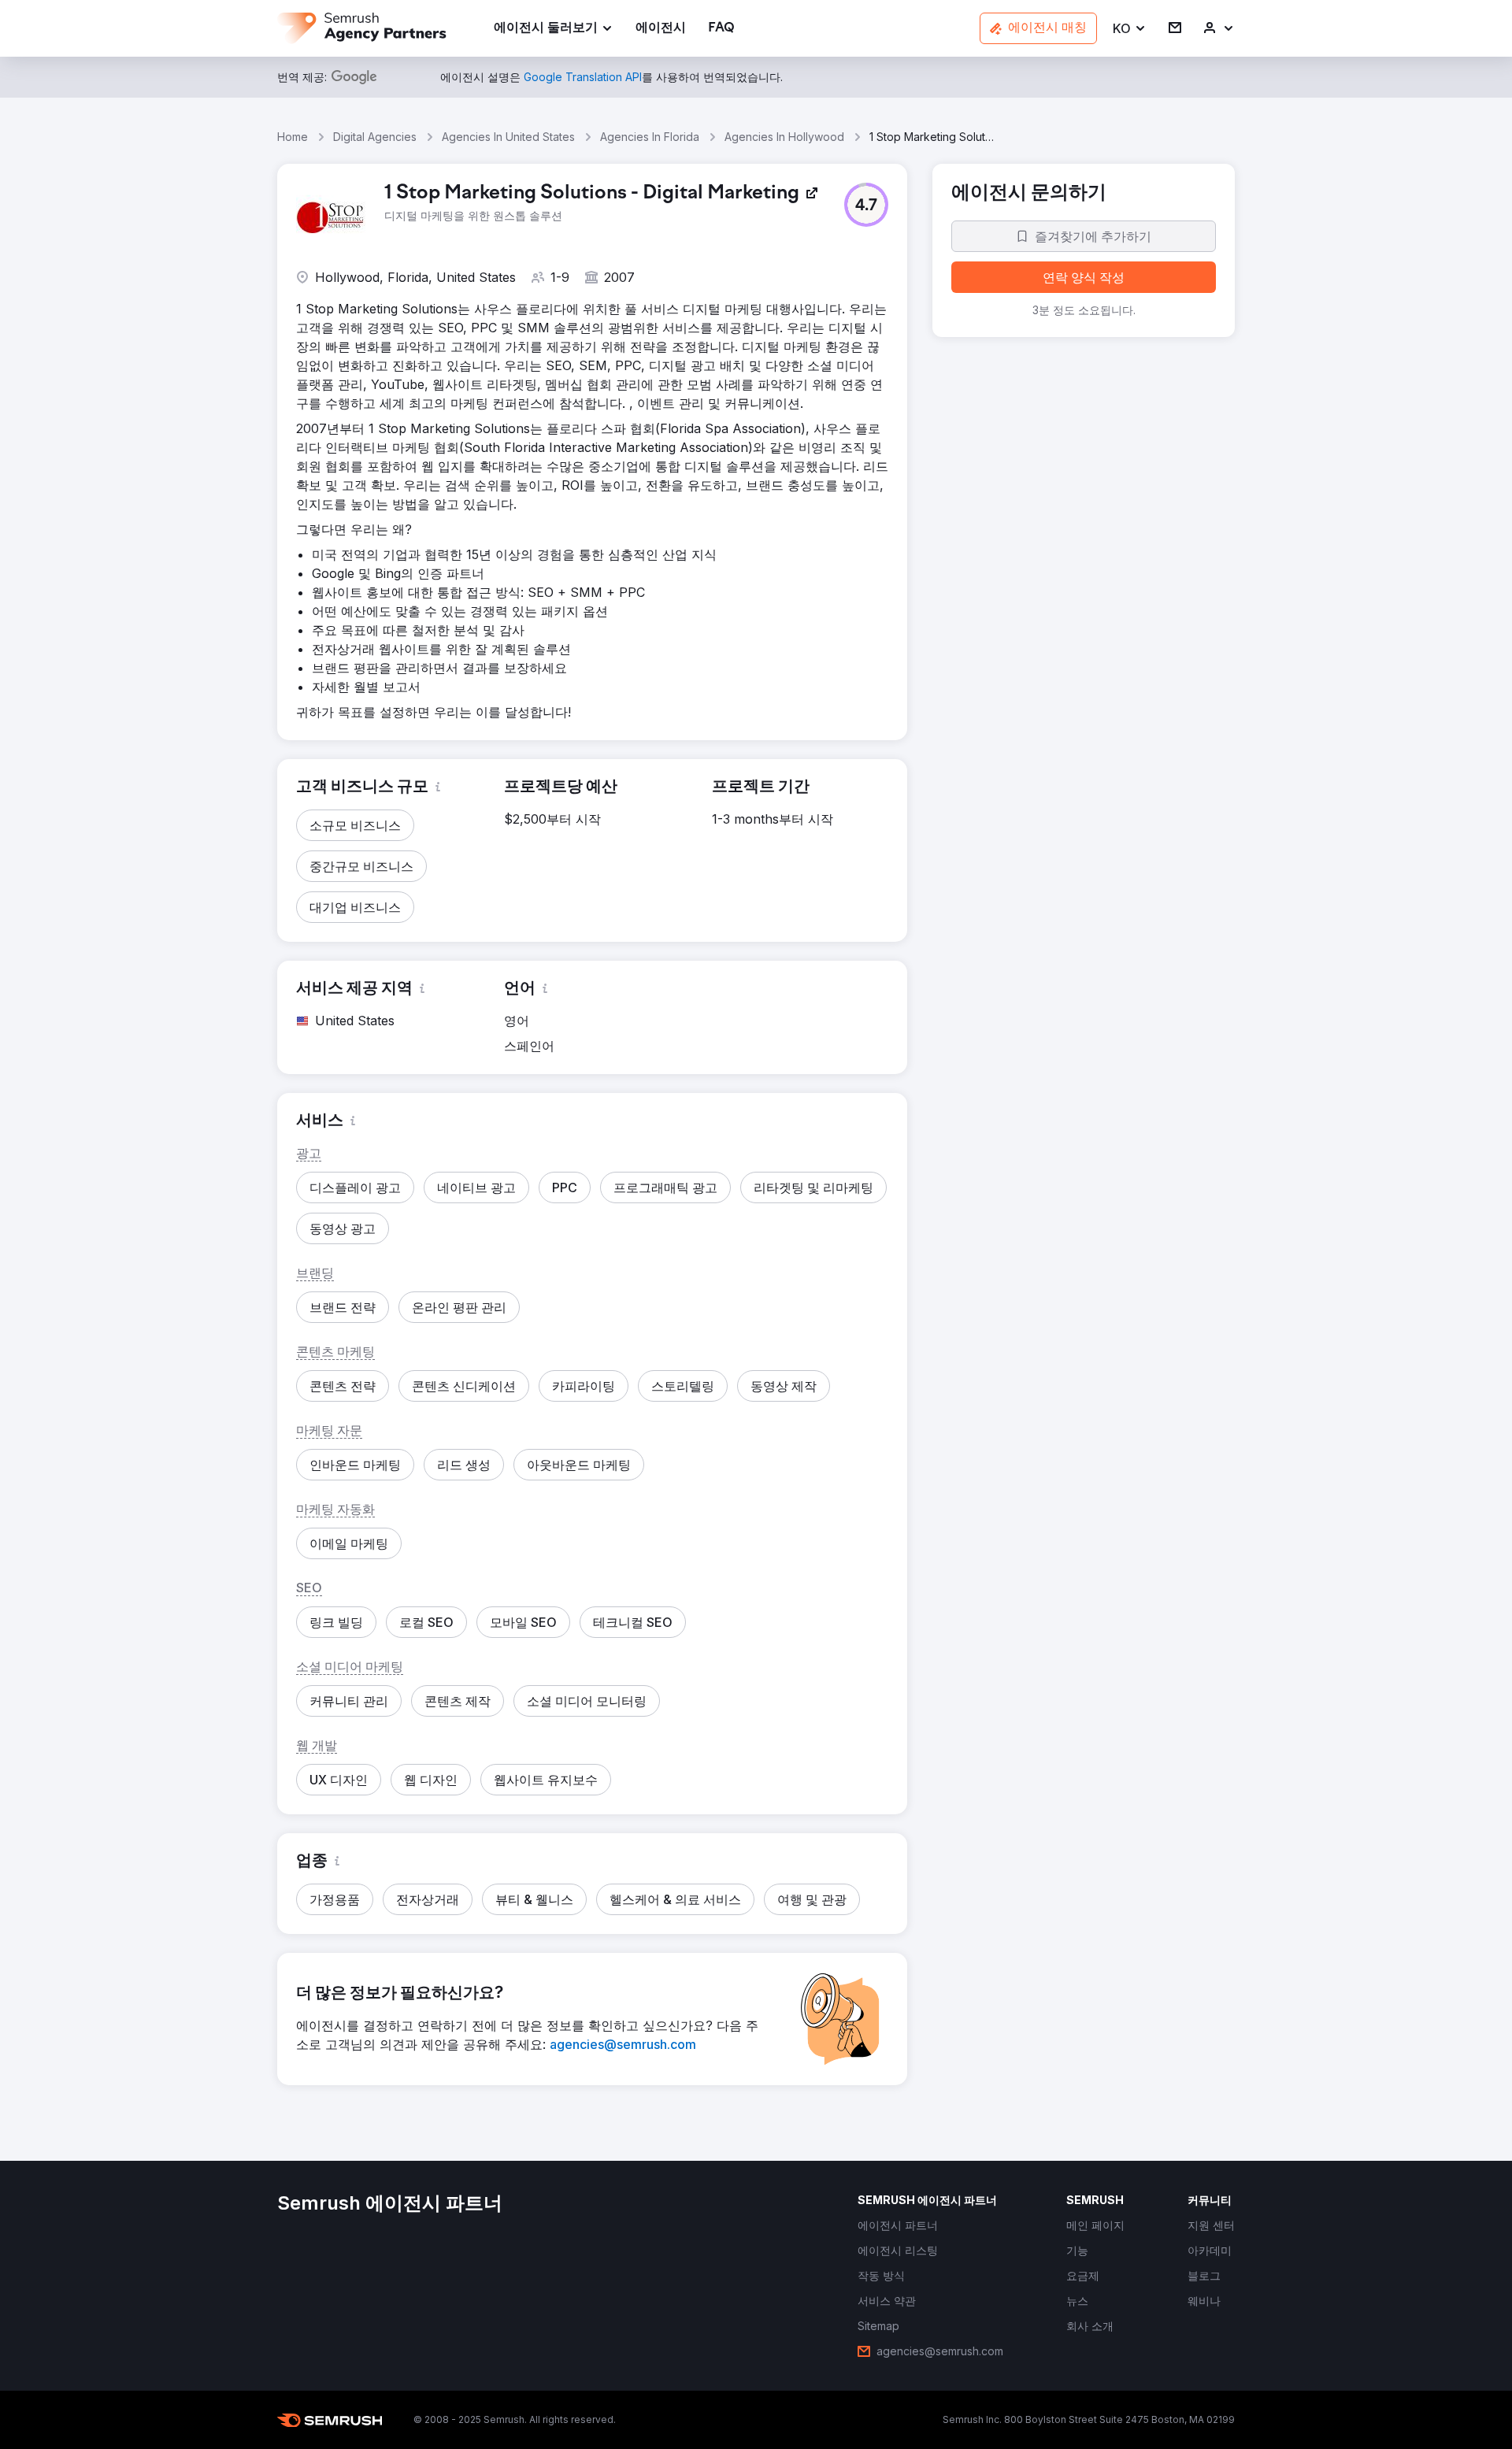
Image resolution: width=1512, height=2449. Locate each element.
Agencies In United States (508, 137)
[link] (661, 29)
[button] (1130, 29)
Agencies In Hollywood (784, 137)
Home (293, 137)
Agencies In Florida (650, 137)
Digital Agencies (375, 137)
